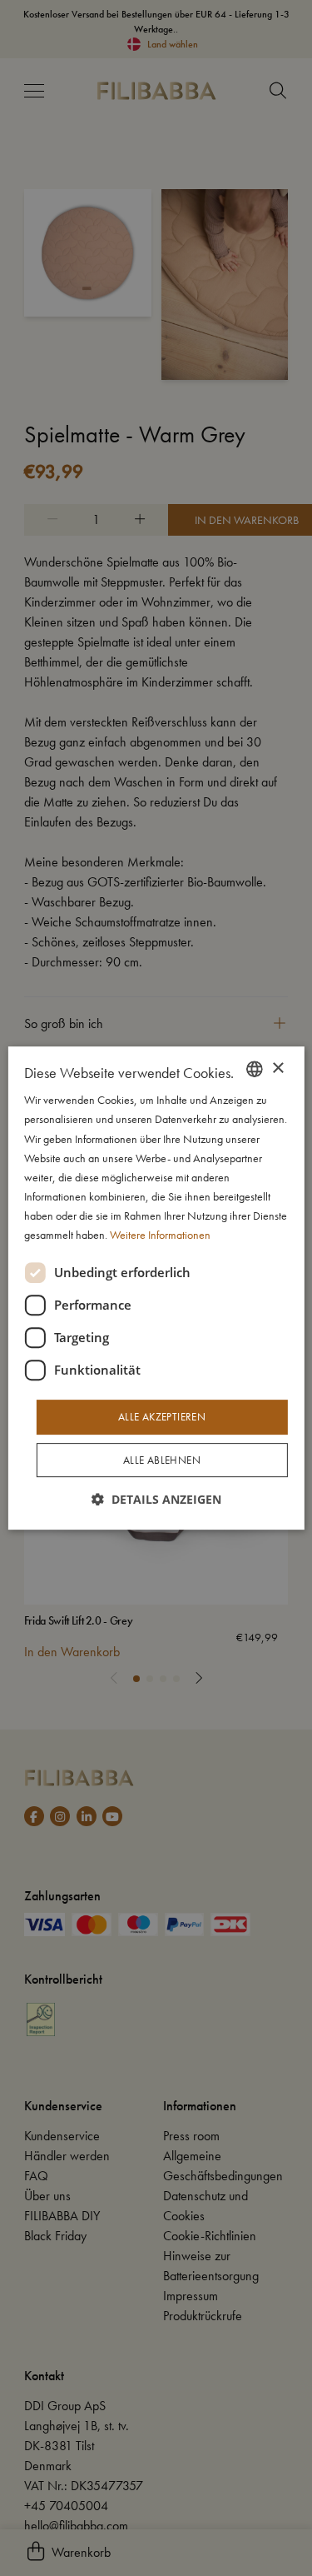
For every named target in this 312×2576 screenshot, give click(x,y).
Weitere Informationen (160, 1235)
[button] (156, 1499)
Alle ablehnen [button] (162, 1460)
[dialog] (156, 1288)
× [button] (277, 1068)
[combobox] (255, 1069)
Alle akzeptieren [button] (162, 1417)
